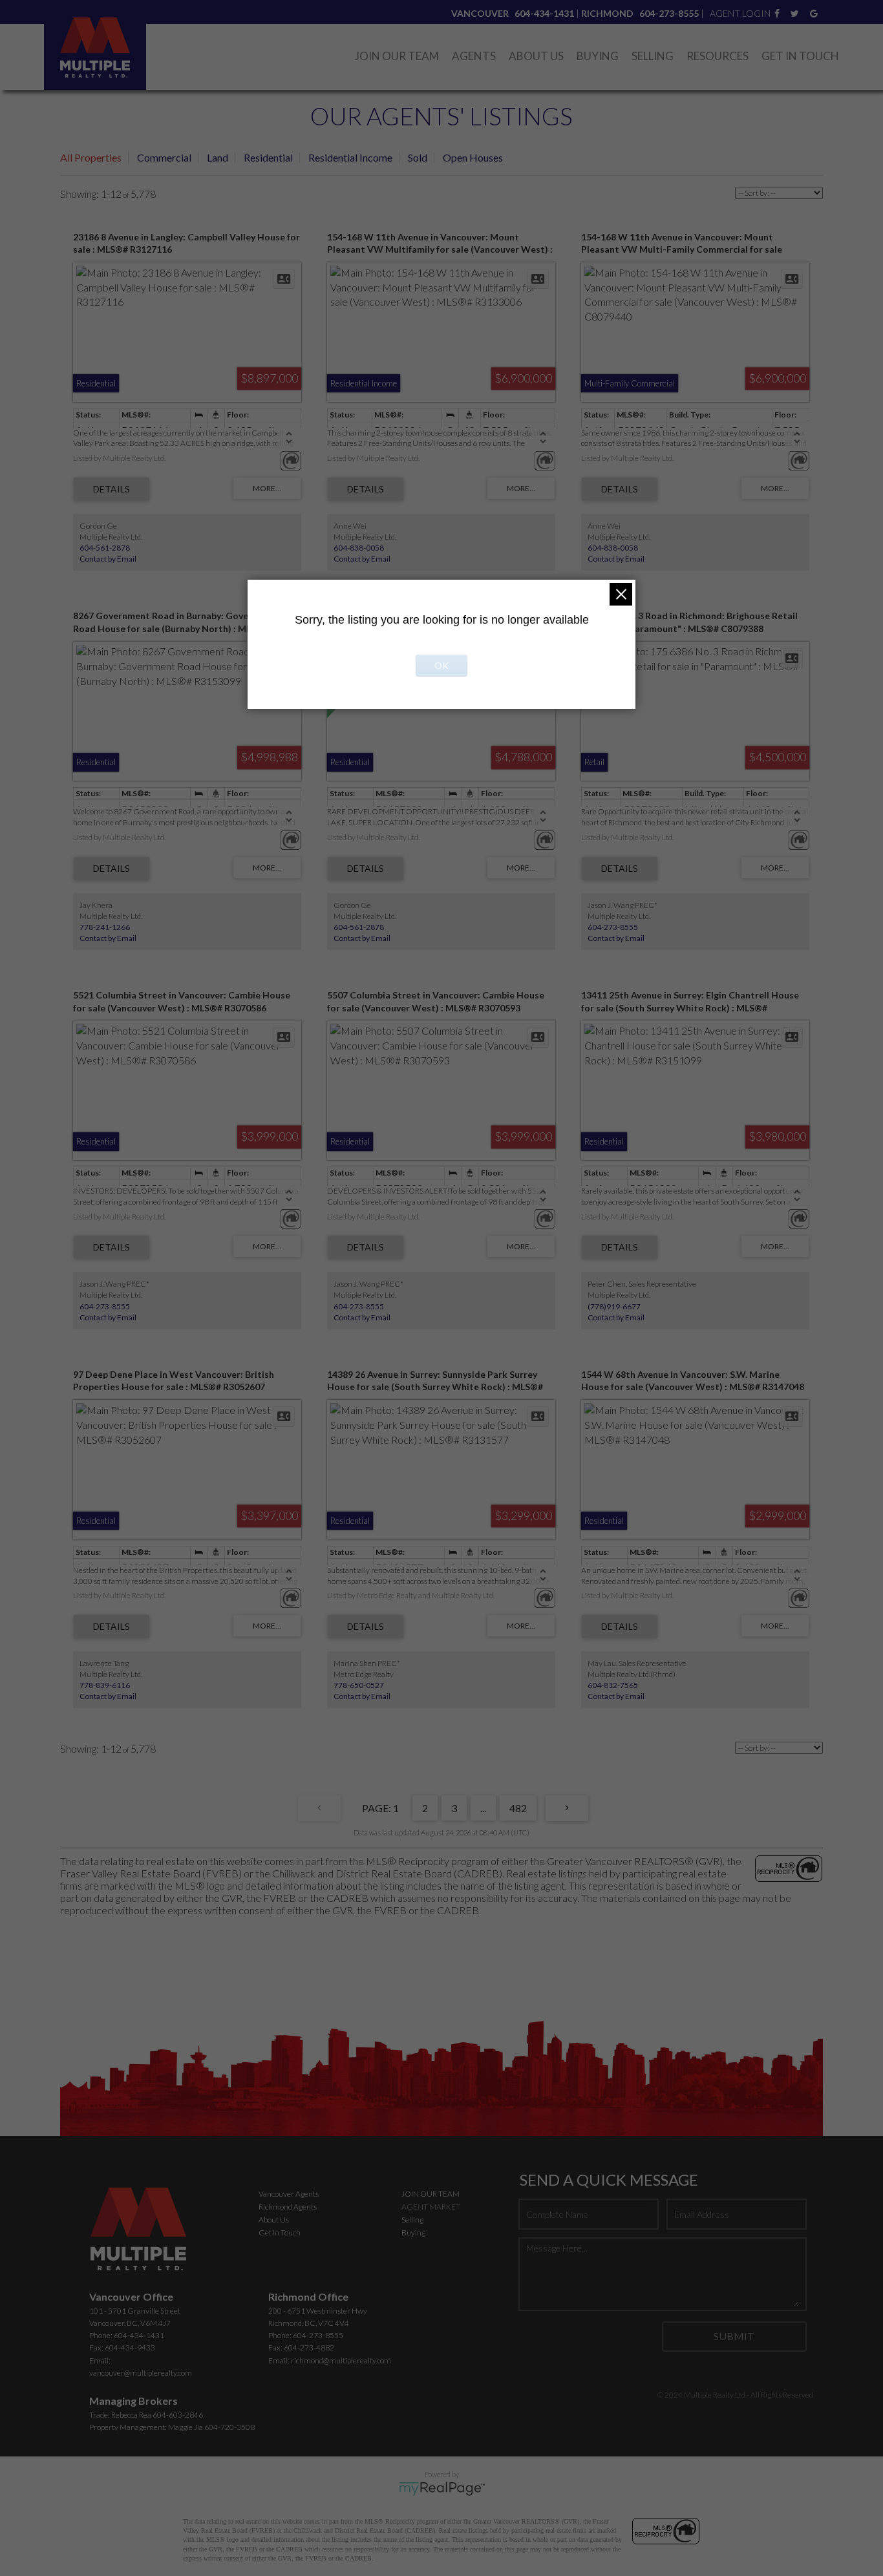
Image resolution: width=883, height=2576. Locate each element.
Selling (653, 56)
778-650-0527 (359, 1685)
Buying (598, 56)
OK (441, 665)
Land (218, 157)
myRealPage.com (442, 2489)
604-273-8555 (613, 927)
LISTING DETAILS (112, 489)
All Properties (91, 157)
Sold (418, 157)
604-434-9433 (130, 2348)
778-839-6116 (105, 1685)
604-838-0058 (359, 548)
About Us (536, 56)
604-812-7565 (613, 1685)
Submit (734, 2336)
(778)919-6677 (614, 1306)
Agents (474, 56)
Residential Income (350, 157)
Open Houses (473, 157)
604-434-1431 (139, 2335)
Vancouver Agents (289, 2194)
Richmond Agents (288, 2207)
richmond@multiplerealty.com (341, 2360)
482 (518, 1808)
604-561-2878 (105, 548)
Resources (718, 56)
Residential (268, 157)
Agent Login (740, 13)
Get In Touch (800, 56)
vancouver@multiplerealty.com (141, 2373)
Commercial (164, 157)
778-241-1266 (105, 927)
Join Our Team (397, 56)
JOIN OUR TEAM (431, 2194)
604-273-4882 (309, 2348)
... (483, 1808)
